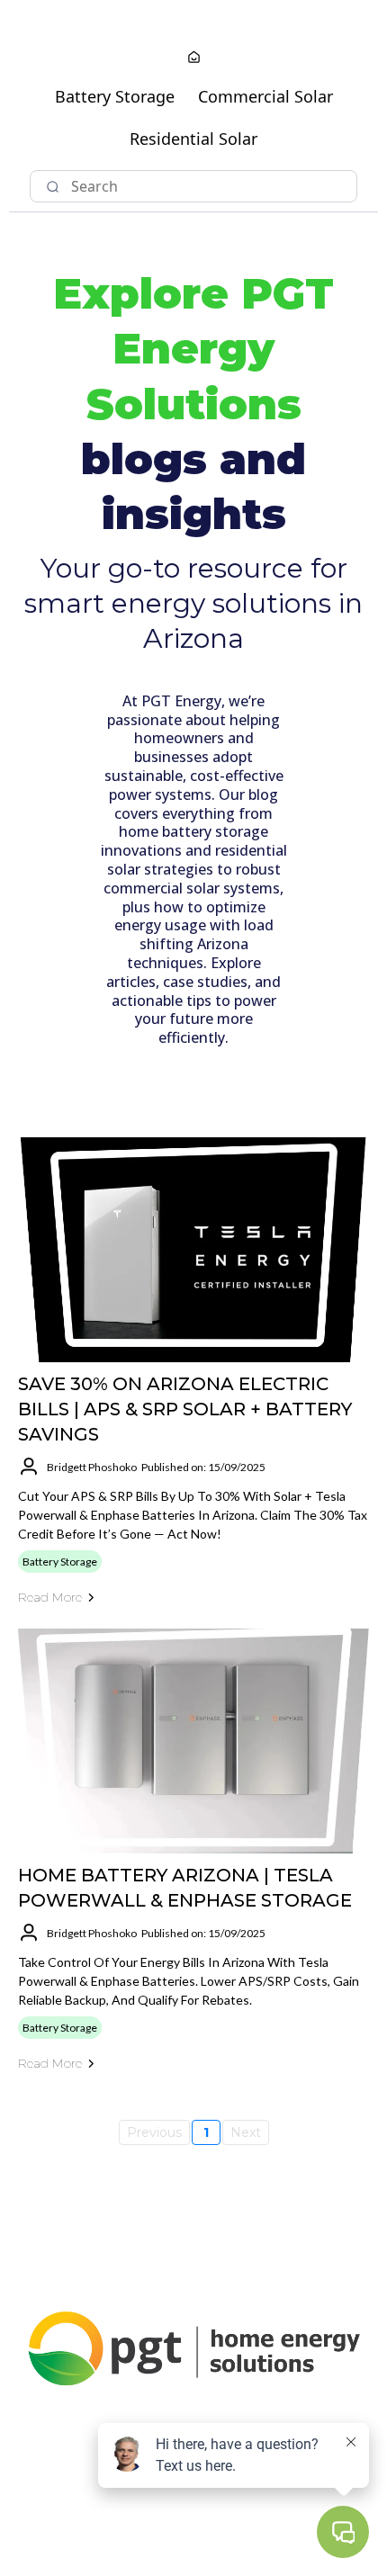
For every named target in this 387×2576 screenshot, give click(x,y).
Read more (50, 1597)
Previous (154, 2132)
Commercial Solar (265, 96)
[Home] (194, 58)
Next (246, 2132)
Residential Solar (193, 139)
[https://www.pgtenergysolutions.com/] (193, 2347)
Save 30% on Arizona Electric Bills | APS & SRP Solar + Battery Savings (185, 1409)
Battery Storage (115, 96)
